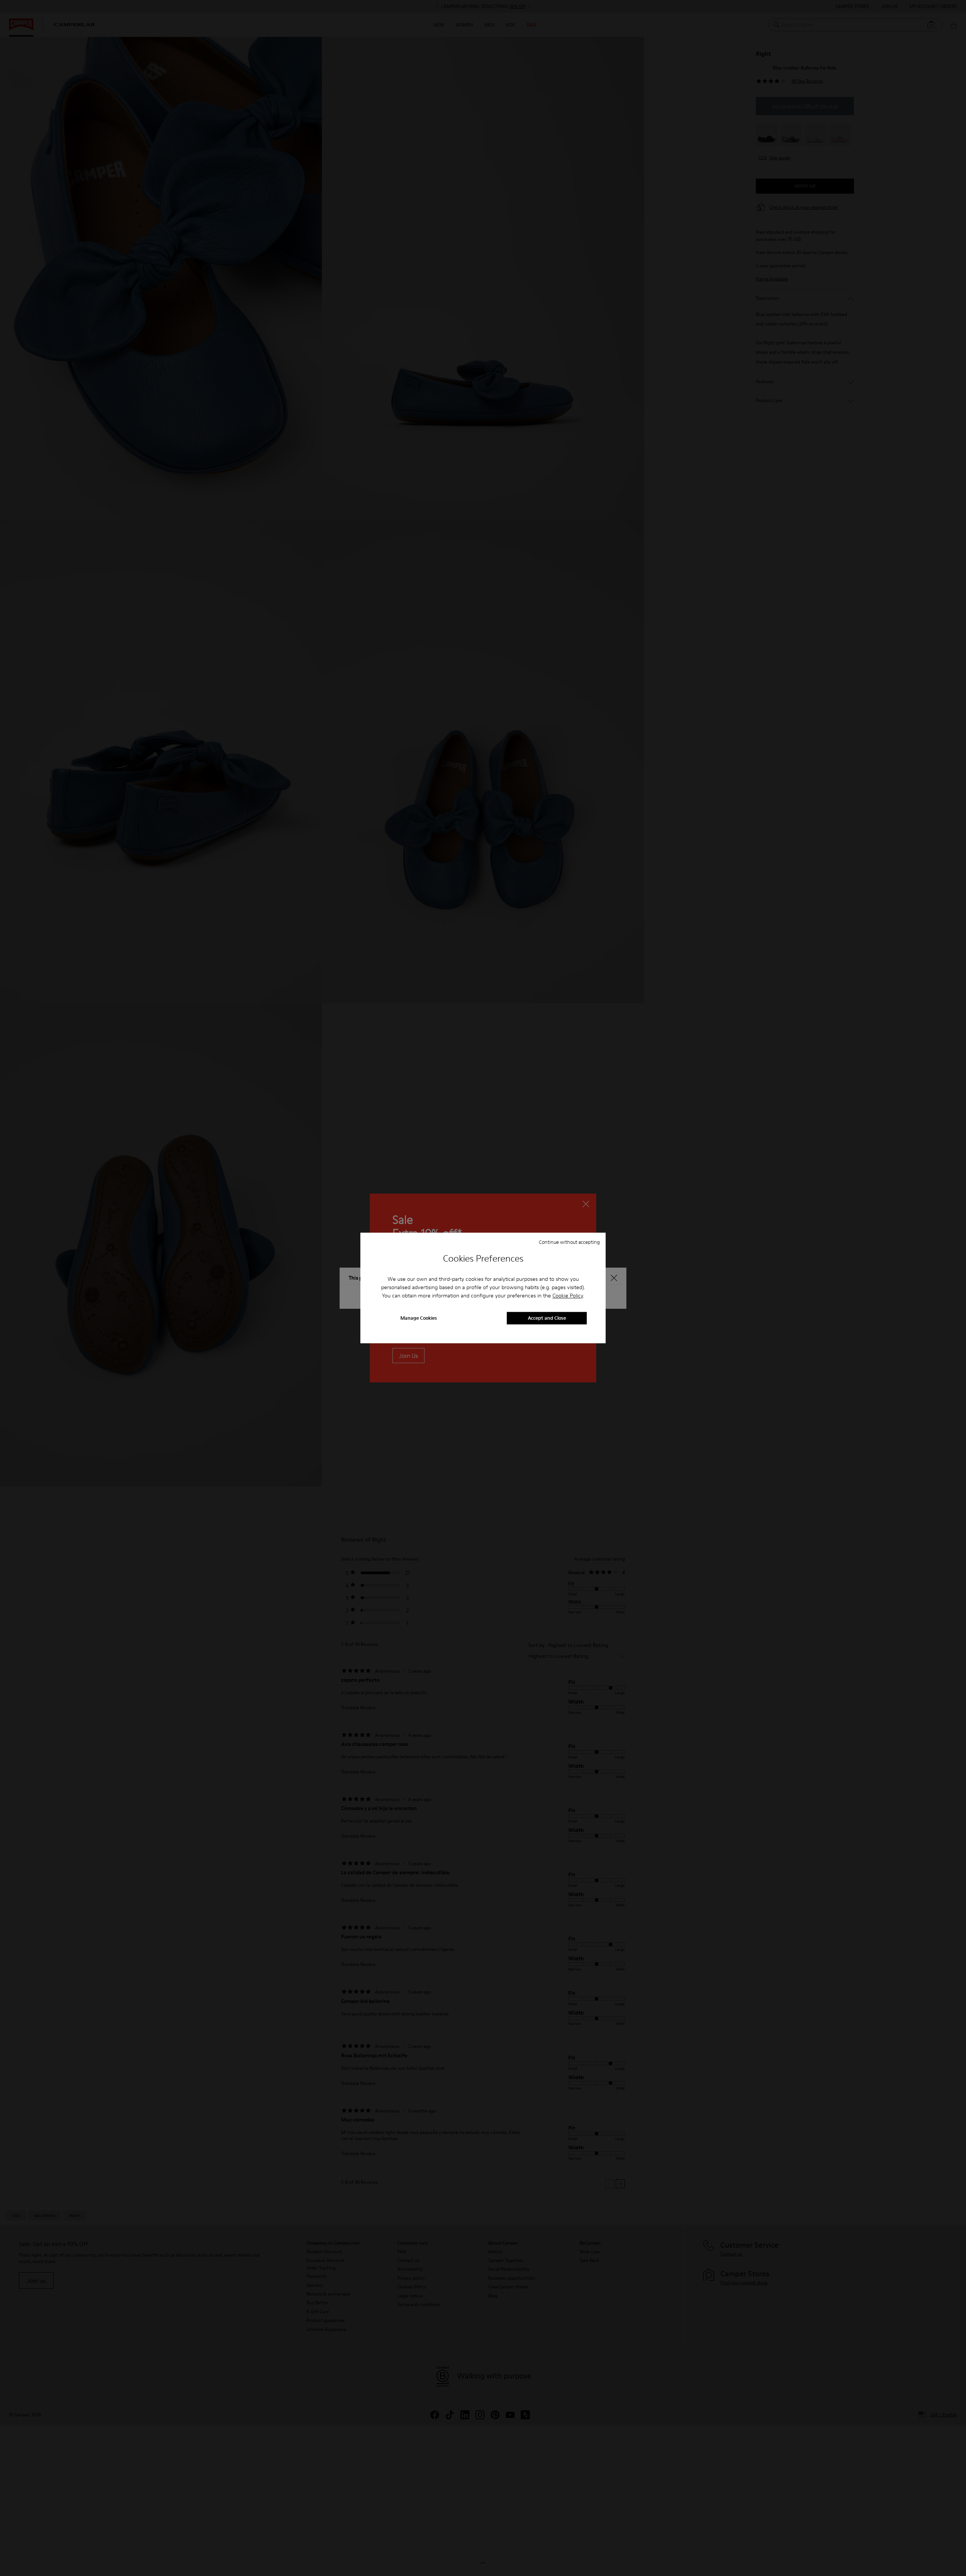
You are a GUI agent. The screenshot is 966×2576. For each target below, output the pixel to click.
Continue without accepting (569, 1242)
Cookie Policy (568, 1296)
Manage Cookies (419, 1318)
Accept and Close (547, 1318)
